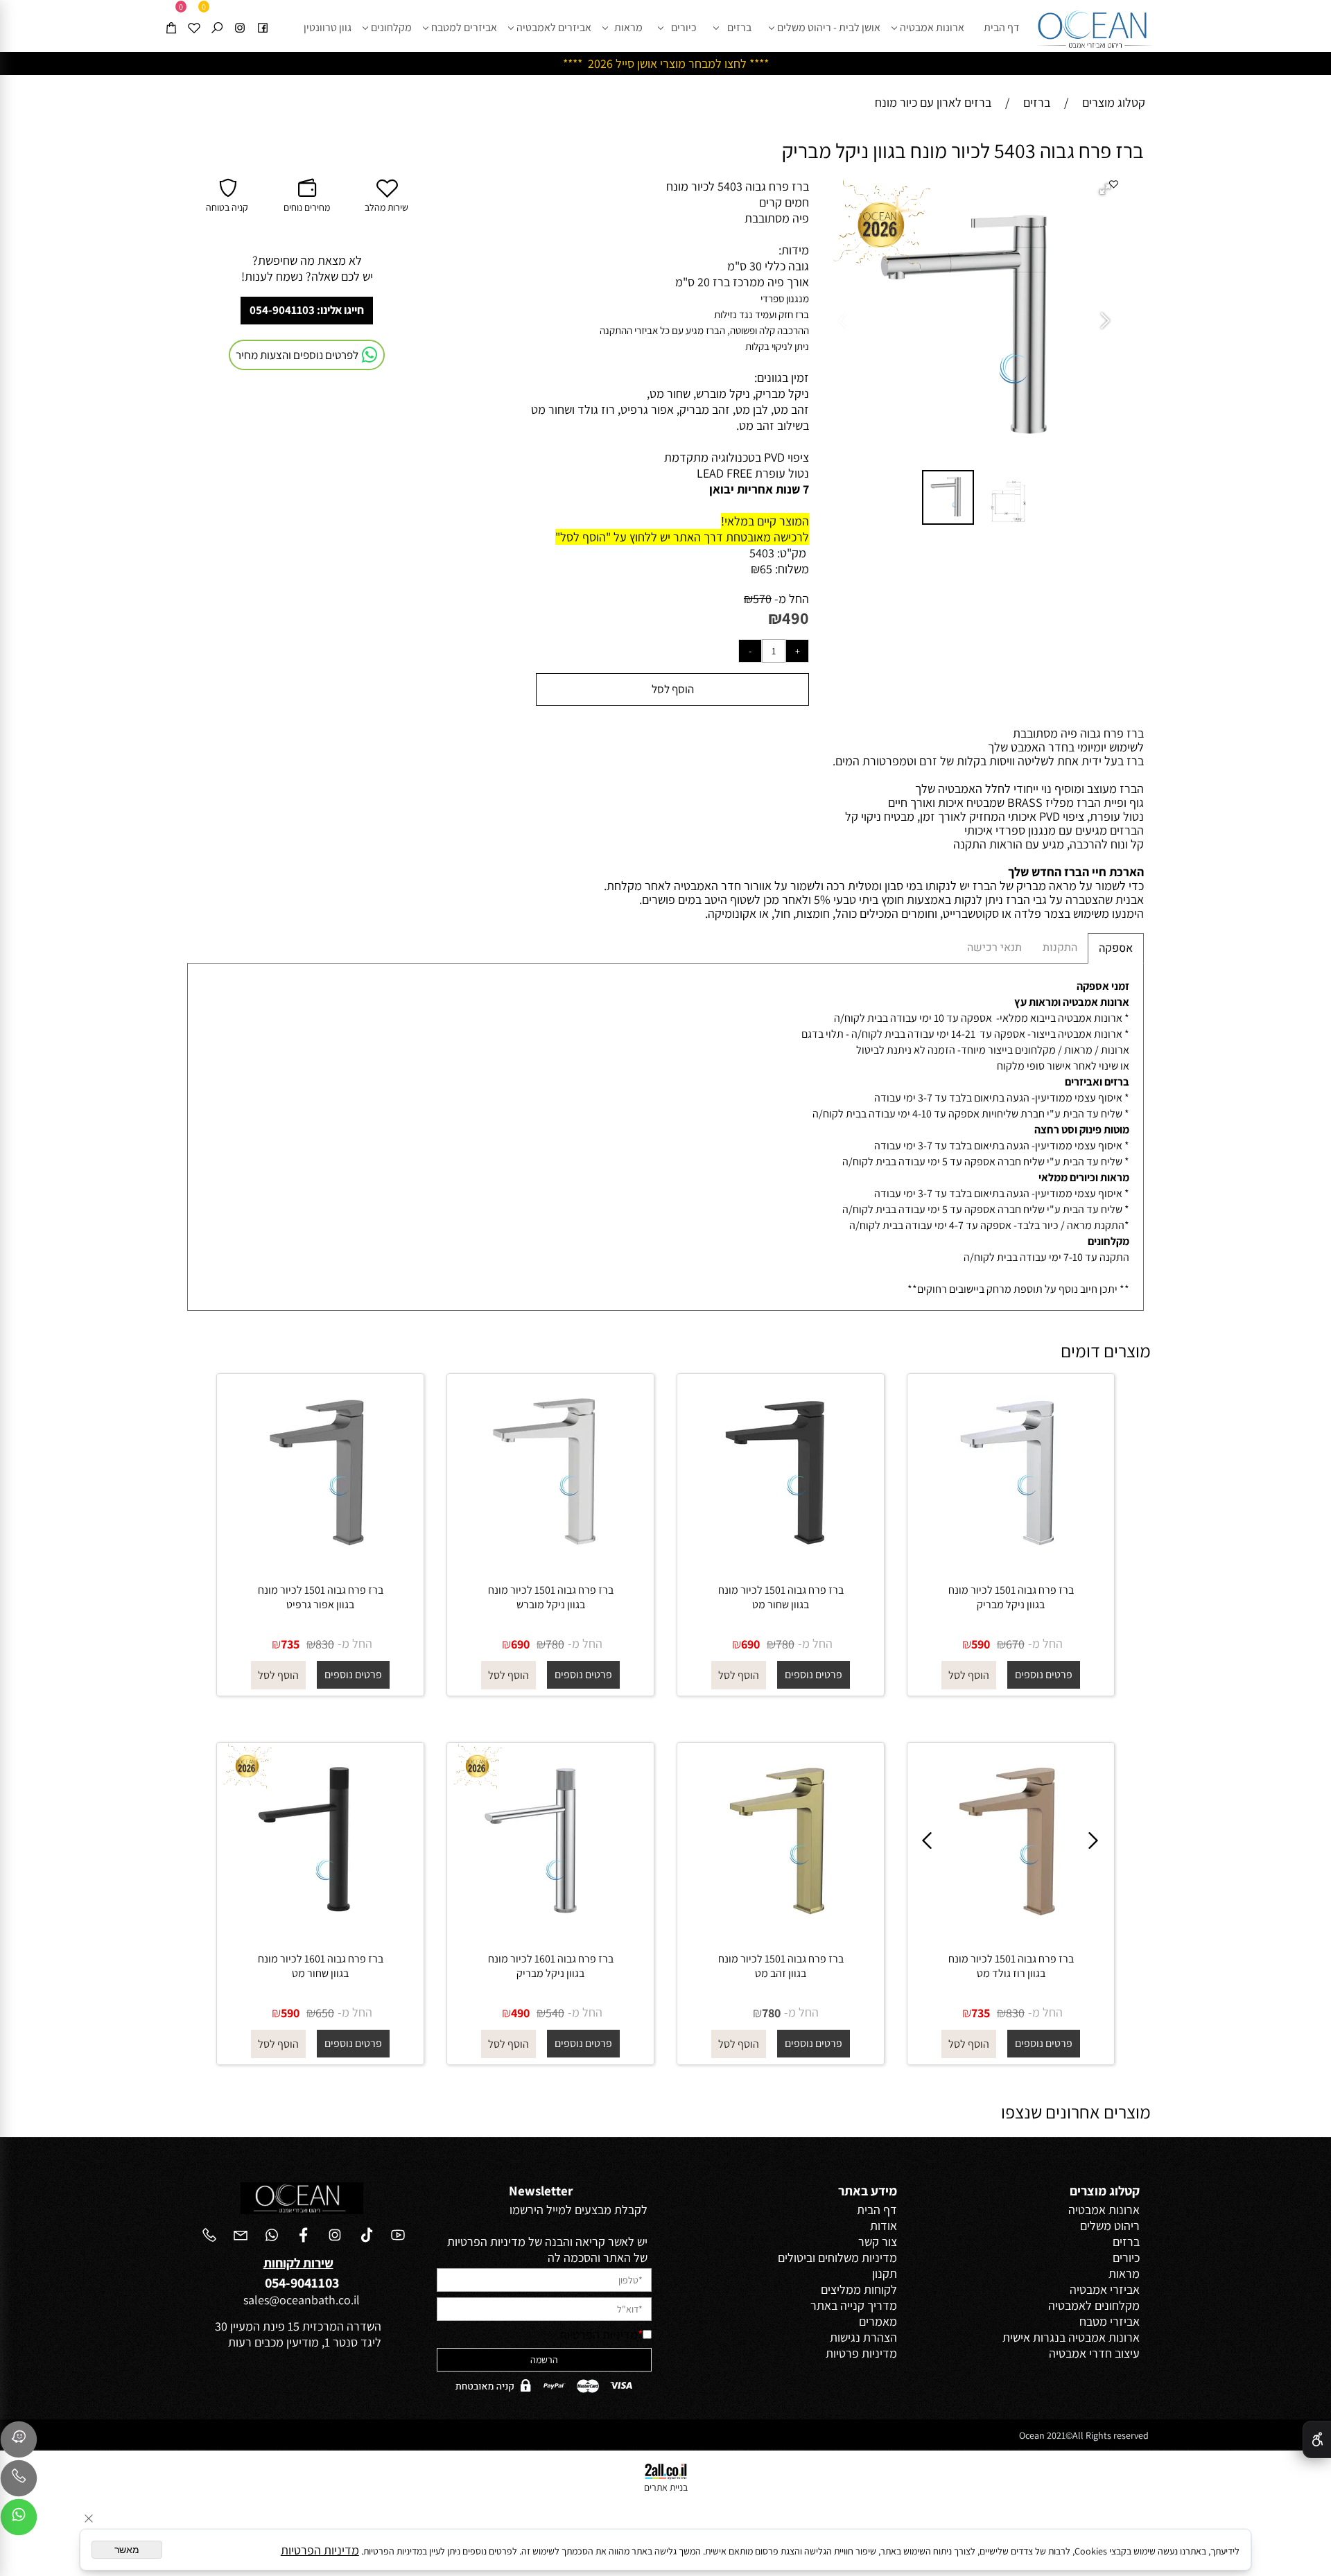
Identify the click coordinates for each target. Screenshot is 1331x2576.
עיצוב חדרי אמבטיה (1094, 2353)
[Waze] (19, 2443)
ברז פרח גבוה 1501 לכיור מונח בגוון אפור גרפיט (321, 1597)
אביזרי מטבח (1110, 2321)
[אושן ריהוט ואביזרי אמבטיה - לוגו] (1095, 26)
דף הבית (1002, 27)
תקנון (885, 2273)
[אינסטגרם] (240, 16)
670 (1015, 1644)
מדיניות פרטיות (861, 2353)
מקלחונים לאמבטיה (1094, 2305)
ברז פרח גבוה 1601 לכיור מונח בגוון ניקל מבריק (551, 1966)
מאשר (127, 2550)
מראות (628, 27)
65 (766, 569)
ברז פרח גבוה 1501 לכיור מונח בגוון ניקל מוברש (551, 1597)
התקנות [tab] (1060, 948)
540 (555, 2013)
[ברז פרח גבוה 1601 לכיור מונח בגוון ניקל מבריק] (550, 1932)
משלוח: (792, 569)
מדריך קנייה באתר (854, 2305)
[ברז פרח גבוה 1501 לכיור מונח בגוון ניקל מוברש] (550, 1564)
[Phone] (19, 2482)
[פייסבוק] (263, 16)
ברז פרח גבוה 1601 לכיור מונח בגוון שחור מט (321, 1966)
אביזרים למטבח (464, 27)
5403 (762, 553)
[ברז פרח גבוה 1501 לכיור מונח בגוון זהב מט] (781, 1932)
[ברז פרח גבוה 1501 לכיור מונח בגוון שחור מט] (781, 1564)
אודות (884, 2226)
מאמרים (878, 2321)
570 (762, 599)
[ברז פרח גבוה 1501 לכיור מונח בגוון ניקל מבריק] (1011, 1564)
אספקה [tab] (1116, 948)
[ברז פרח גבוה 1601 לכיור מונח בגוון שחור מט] (320, 1932)
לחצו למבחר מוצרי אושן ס (687, 63)
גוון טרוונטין (328, 27)
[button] (1107, 191)
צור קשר (878, 2242)
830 (325, 1644)
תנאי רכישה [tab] (994, 948)
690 (750, 1644)
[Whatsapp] (19, 2521)
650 (325, 2013)
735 (290, 1644)
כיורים (684, 27)
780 (785, 1644)
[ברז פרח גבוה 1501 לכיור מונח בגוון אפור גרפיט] (320, 1564)
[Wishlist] (194, 16)
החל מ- (790, 599)
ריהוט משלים (1110, 2226)
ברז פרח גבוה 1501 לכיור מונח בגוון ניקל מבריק (1011, 1597)
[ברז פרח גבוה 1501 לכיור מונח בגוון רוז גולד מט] (1011, 1932)
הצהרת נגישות (863, 2337)
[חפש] (217, 16)
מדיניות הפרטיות (599, 2334)
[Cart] (171, 16)
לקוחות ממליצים (859, 2289)
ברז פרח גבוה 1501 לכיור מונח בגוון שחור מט (781, 1597)
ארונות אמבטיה (932, 27)
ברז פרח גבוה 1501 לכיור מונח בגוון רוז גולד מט (1011, 1966)
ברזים (739, 27)
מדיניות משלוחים (858, 2257)
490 (795, 618)
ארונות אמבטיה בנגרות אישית (1071, 2337)
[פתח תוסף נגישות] (1317, 2439)
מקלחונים (391, 27)
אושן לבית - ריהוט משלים (829, 27)
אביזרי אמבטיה (1105, 2289)
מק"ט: (792, 553)
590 (981, 1644)
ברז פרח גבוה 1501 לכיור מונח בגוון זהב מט (781, 1966)
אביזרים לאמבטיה (554, 27)
